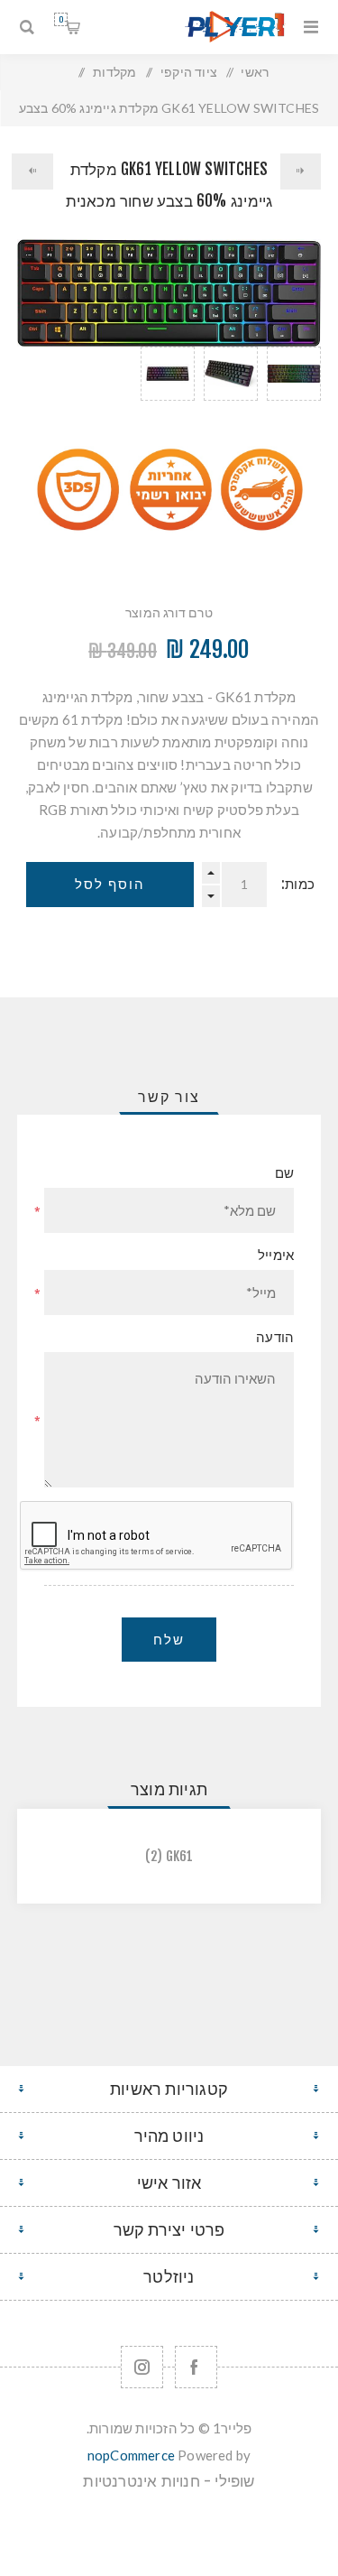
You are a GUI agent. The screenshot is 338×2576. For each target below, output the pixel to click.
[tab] (169, 1097)
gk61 (180, 1856)
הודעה (275, 1337)
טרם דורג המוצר (169, 612)
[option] (294, 396)
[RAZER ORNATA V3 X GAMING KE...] (32, 171)
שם (284, 1173)
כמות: (298, 884)
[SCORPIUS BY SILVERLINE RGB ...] (301, 171)
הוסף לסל (110, 884)
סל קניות (61, 19)
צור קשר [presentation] (169, 1097)
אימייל (276, 1255)
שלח (169, 1640)
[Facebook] (196, 2367)
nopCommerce (131, 2455)
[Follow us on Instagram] (142, 2367)
